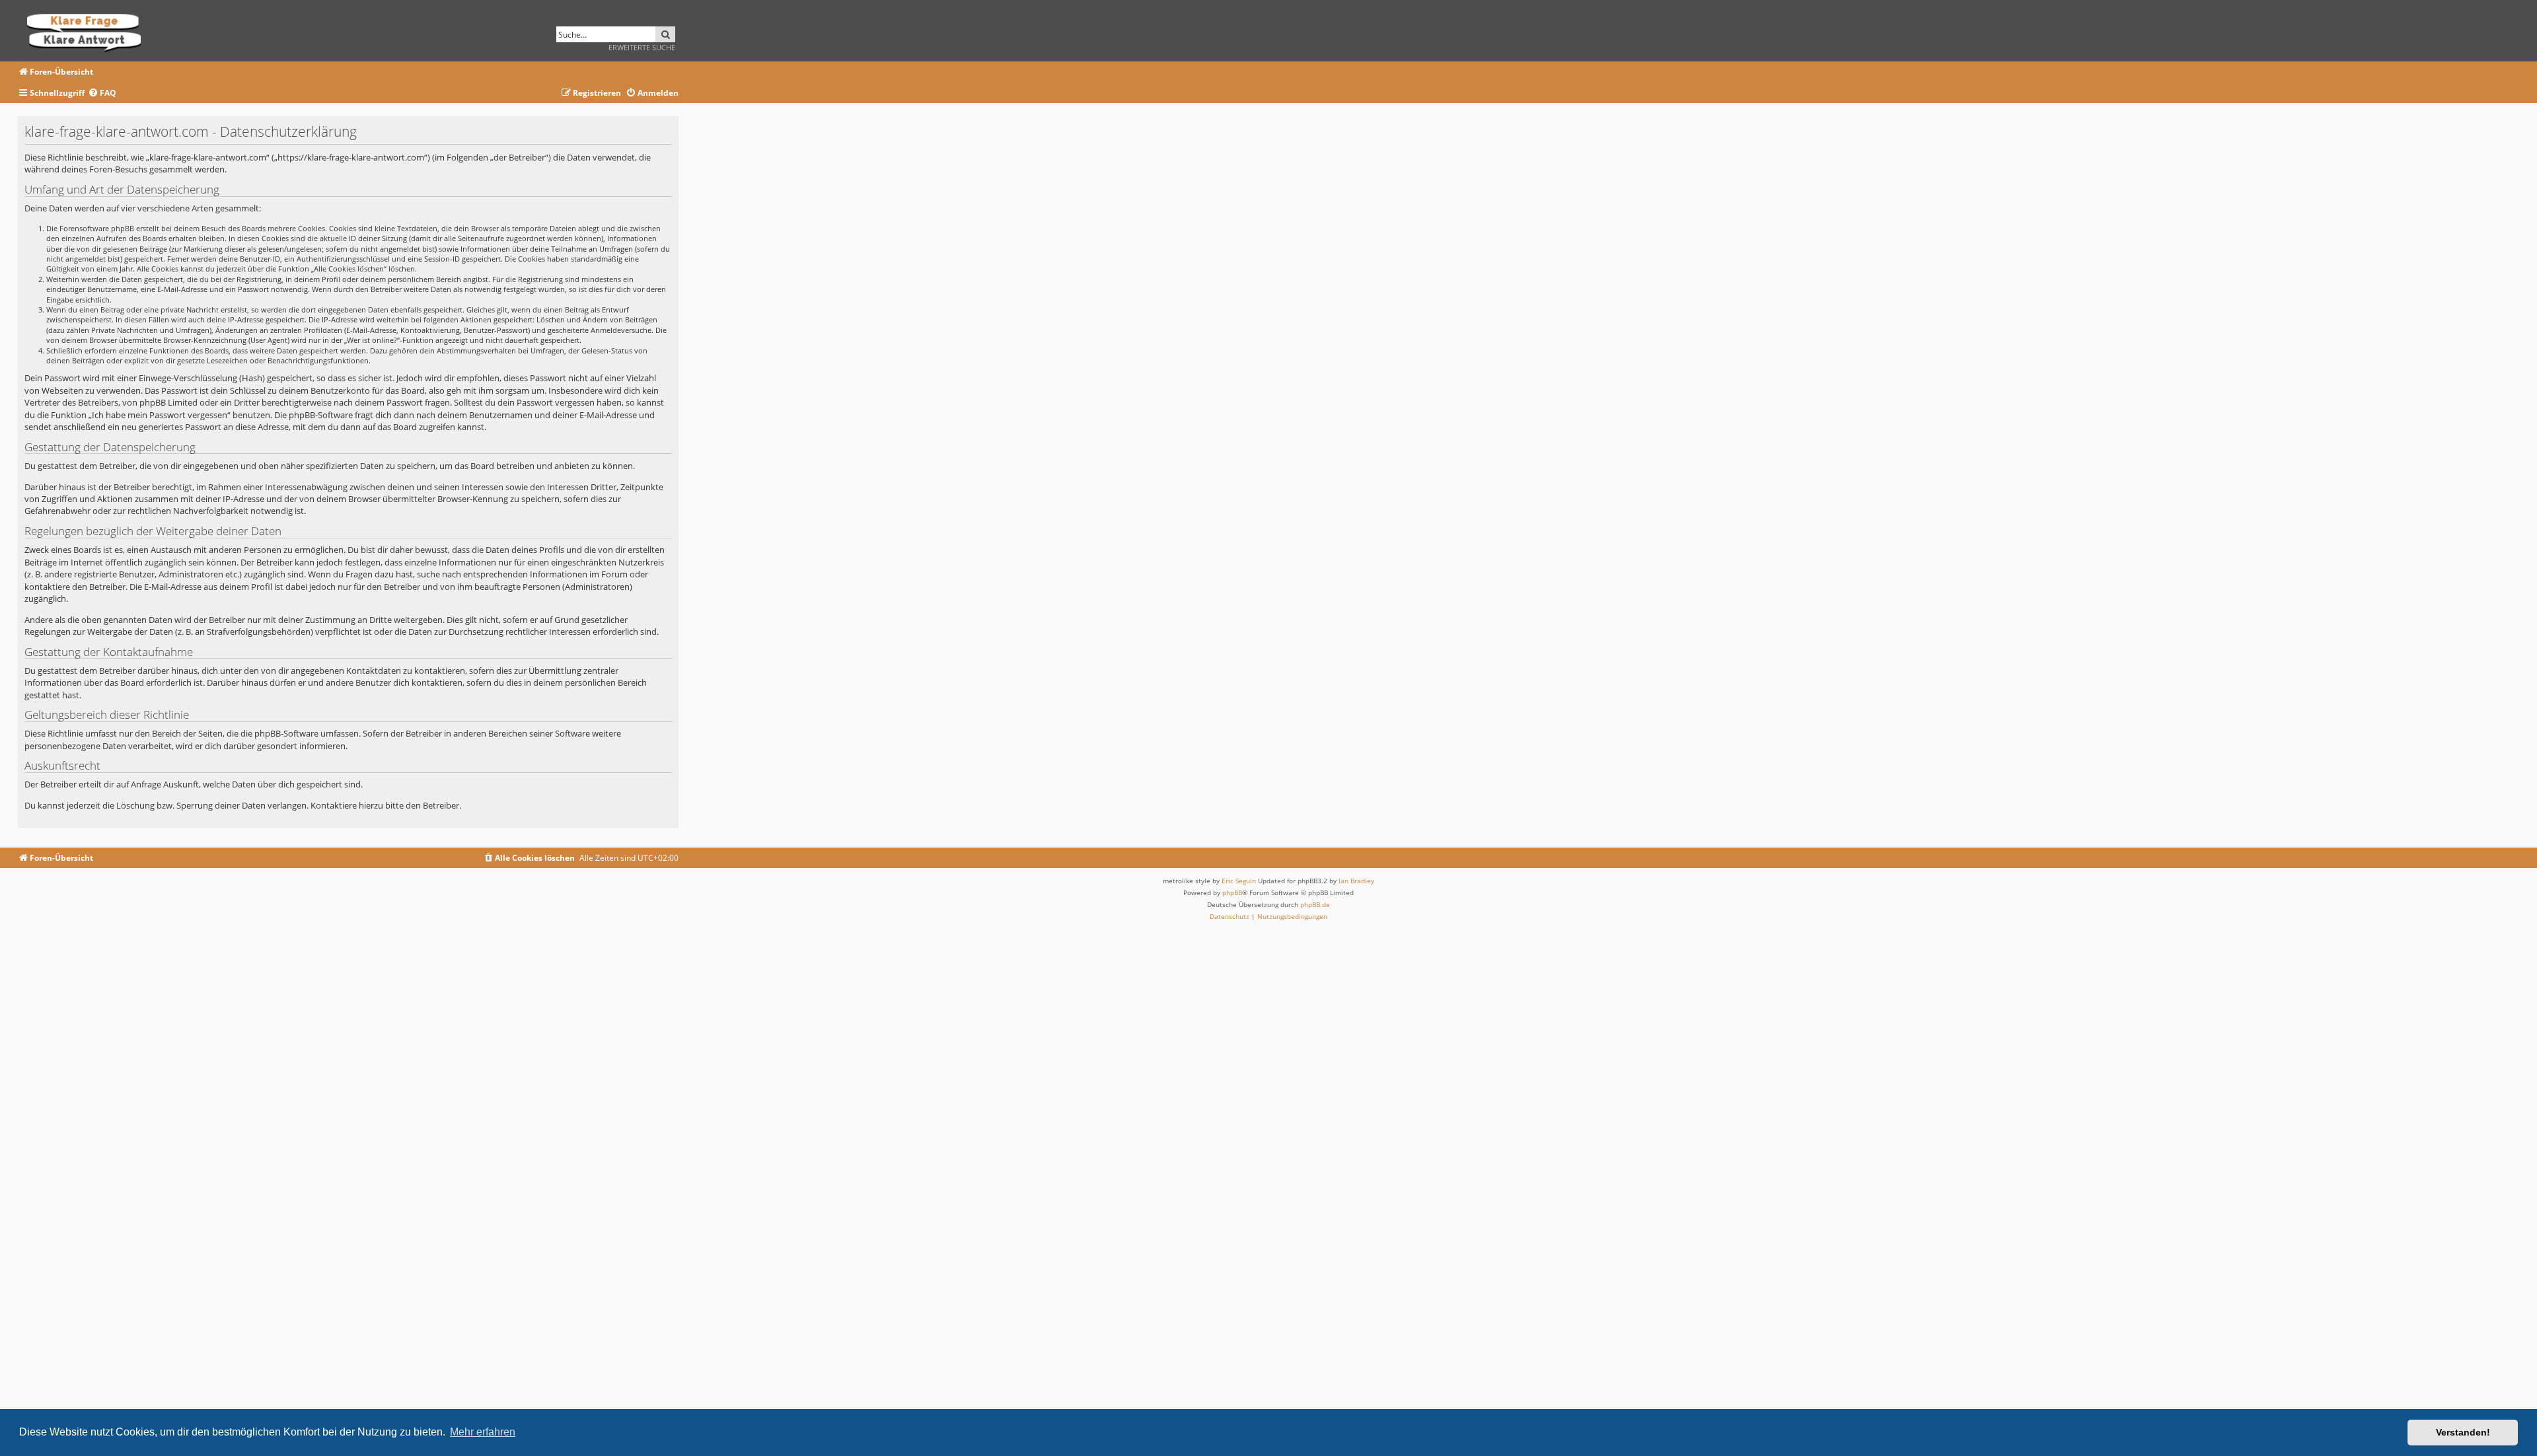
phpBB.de (1315, 904)
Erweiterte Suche (642, 47)
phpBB (1232, 892)
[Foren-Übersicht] (88, 31)
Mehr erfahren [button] (483, 1432)
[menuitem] (102, 93)
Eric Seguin (1239, 881)
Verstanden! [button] (2463, 1432)
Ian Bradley (1356, 881)
